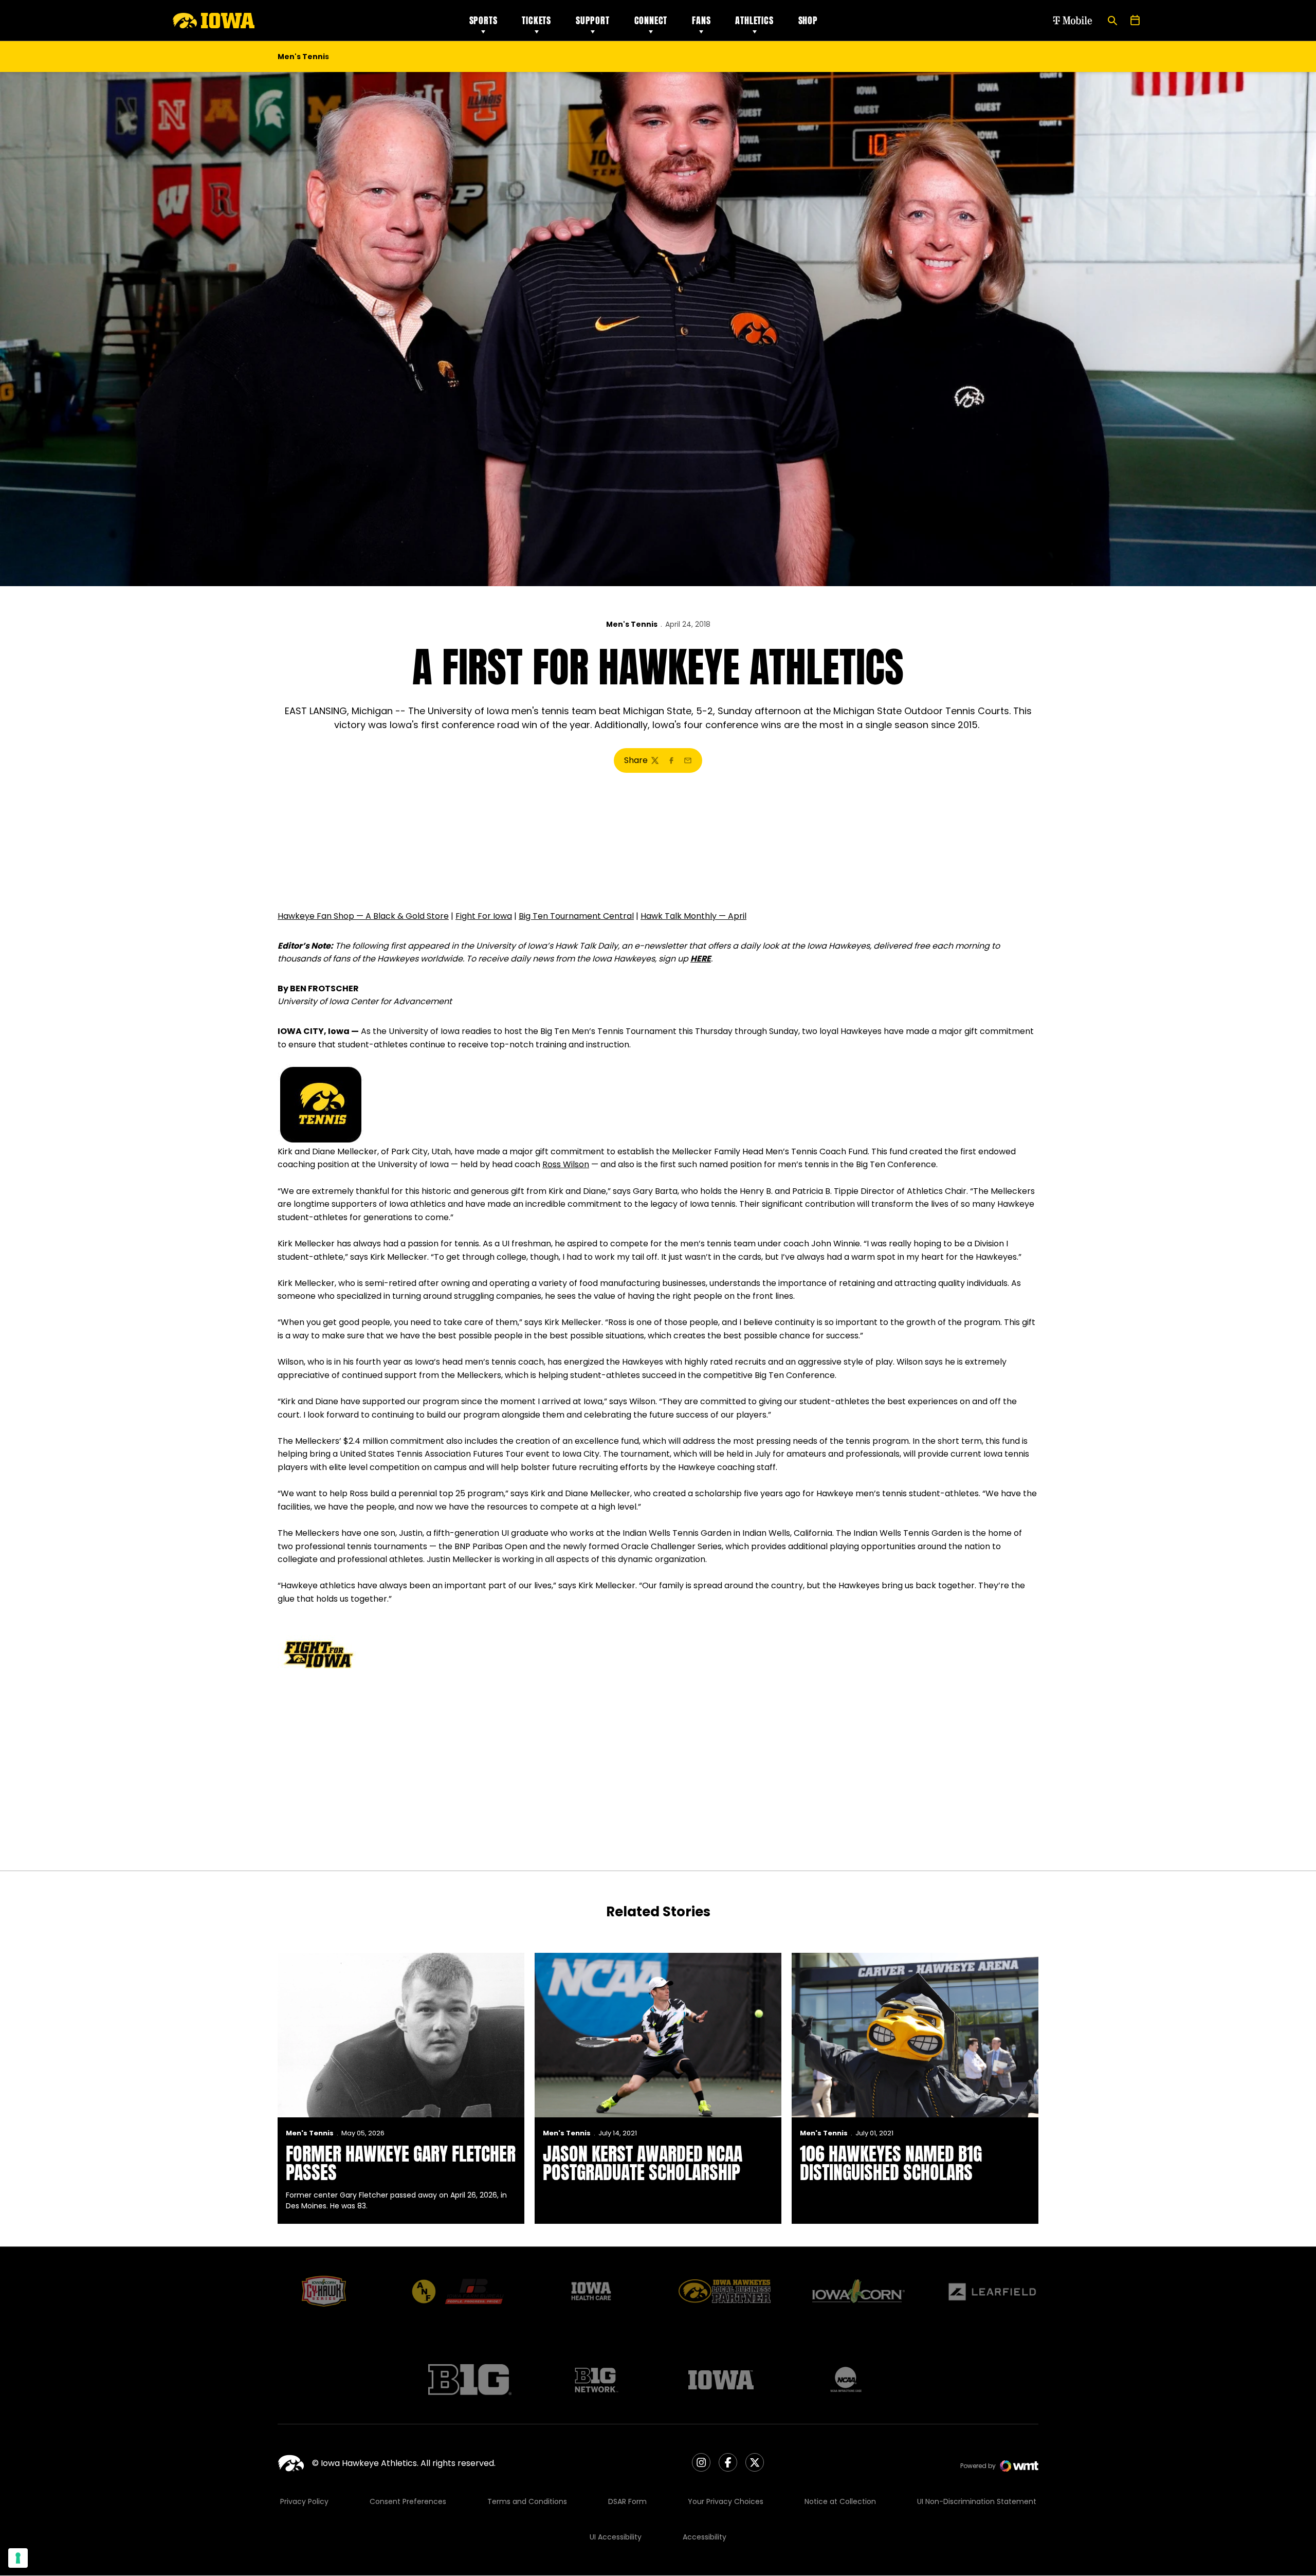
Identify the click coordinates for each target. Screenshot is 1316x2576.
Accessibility (705, 2537)
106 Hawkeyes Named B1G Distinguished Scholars (891, 2163)
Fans (701, 20)
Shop (808, 20)
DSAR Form (627, 2501)
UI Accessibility (616, 2537)
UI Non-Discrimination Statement (977, 2501)
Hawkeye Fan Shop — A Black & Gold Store (363, 916)
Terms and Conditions (527, 2501)
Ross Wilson (566, 1164)
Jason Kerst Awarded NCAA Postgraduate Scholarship (643, 2163)
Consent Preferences (408, 2501)
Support (593, 20)
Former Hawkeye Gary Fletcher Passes (401, 2163)
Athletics (754, 20)
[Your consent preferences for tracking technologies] (18, 2558)
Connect (651, 20)
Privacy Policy (304, 2501)
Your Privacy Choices (726, 2501)
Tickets (536, 20)
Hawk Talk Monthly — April (693, 916)
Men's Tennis (632, 624)
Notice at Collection (840, 2501)
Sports (483, 20)
